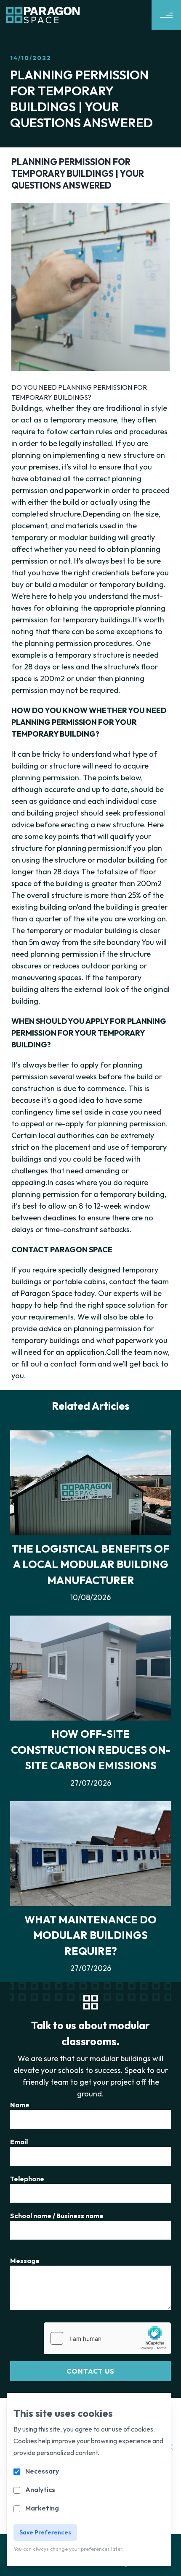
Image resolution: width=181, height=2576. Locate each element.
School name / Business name (57, 2216)
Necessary (42, 2471)
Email (19, 2142)
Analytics (40, 2489)
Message (25, 2261)
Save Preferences (45, 2532)
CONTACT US (90, 2371)
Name (20, 2105)
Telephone (27, 2179)
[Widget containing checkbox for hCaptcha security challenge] (107, 2338)
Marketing (42, 2508)
